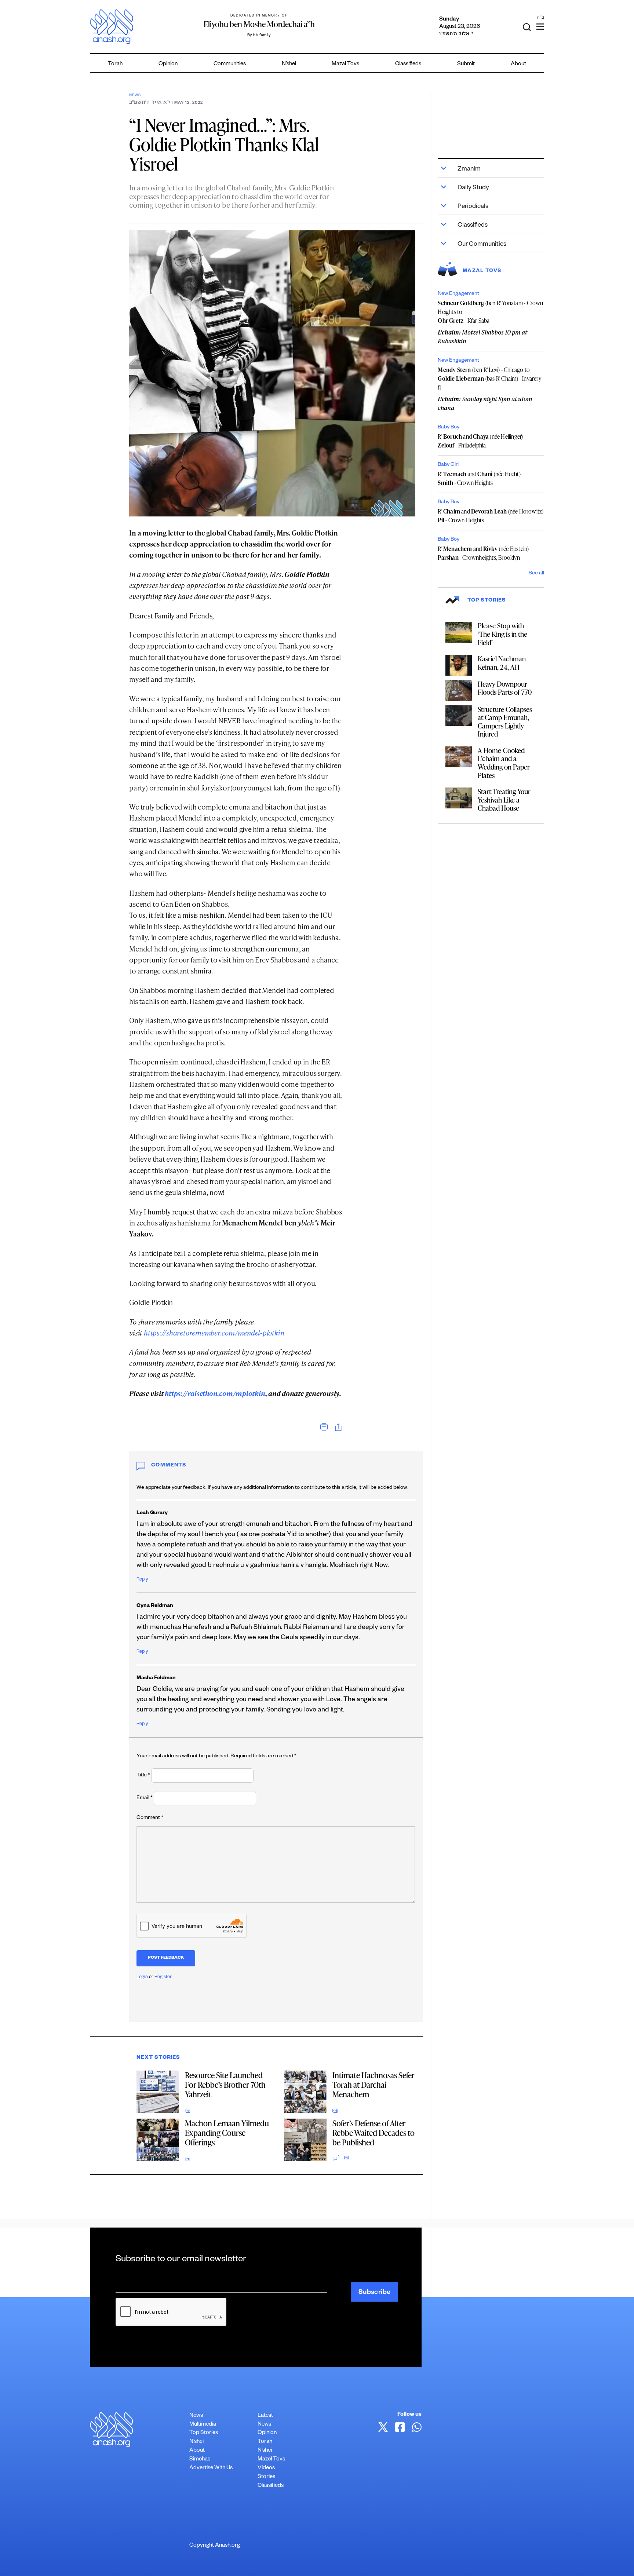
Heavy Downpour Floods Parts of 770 (505, 688)
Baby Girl (448, 465)
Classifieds (408, 64)
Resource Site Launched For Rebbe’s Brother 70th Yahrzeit (225, 2085)
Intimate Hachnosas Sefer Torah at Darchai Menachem (374, 2085)
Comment (150, 1818)
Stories (266, 2477)
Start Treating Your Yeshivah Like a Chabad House (504, 800)
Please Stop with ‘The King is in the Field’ (502, 634)
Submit (466, 64)
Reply (142, 1580)
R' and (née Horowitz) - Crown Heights (491, 516)
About (518, 64)
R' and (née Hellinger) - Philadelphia (480, 441)
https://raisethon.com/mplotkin (215, 1393)
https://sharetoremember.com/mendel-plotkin (214, 1333)
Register (163, 1977)
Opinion (168, 64)
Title (143, 1776)
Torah (115, 64)
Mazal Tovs (345, 64)
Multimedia (203, 2425)
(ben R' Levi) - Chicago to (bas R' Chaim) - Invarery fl (489, 379)
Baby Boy (449, 428)
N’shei (289, 64)
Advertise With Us (211, 2468)
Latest (265, 2416)
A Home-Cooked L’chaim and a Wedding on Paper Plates (504, 763)
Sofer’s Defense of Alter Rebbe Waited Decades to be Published (374, 2133)
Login (142, 1977)
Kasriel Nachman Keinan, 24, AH (502, 663)
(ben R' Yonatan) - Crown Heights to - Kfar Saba (490, 312)
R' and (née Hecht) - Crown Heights (479, 478)
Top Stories (204, 2433)
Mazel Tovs (271, 2460)
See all (536, 574)
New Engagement (458, 294)
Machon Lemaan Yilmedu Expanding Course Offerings (227, 2133)
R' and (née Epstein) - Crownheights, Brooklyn (483, 553)
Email (145, 1798)
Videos (266, 2468)
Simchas (200, 2460)
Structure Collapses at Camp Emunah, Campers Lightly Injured (505, 722)
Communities (230, 64)
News (135, 96)
